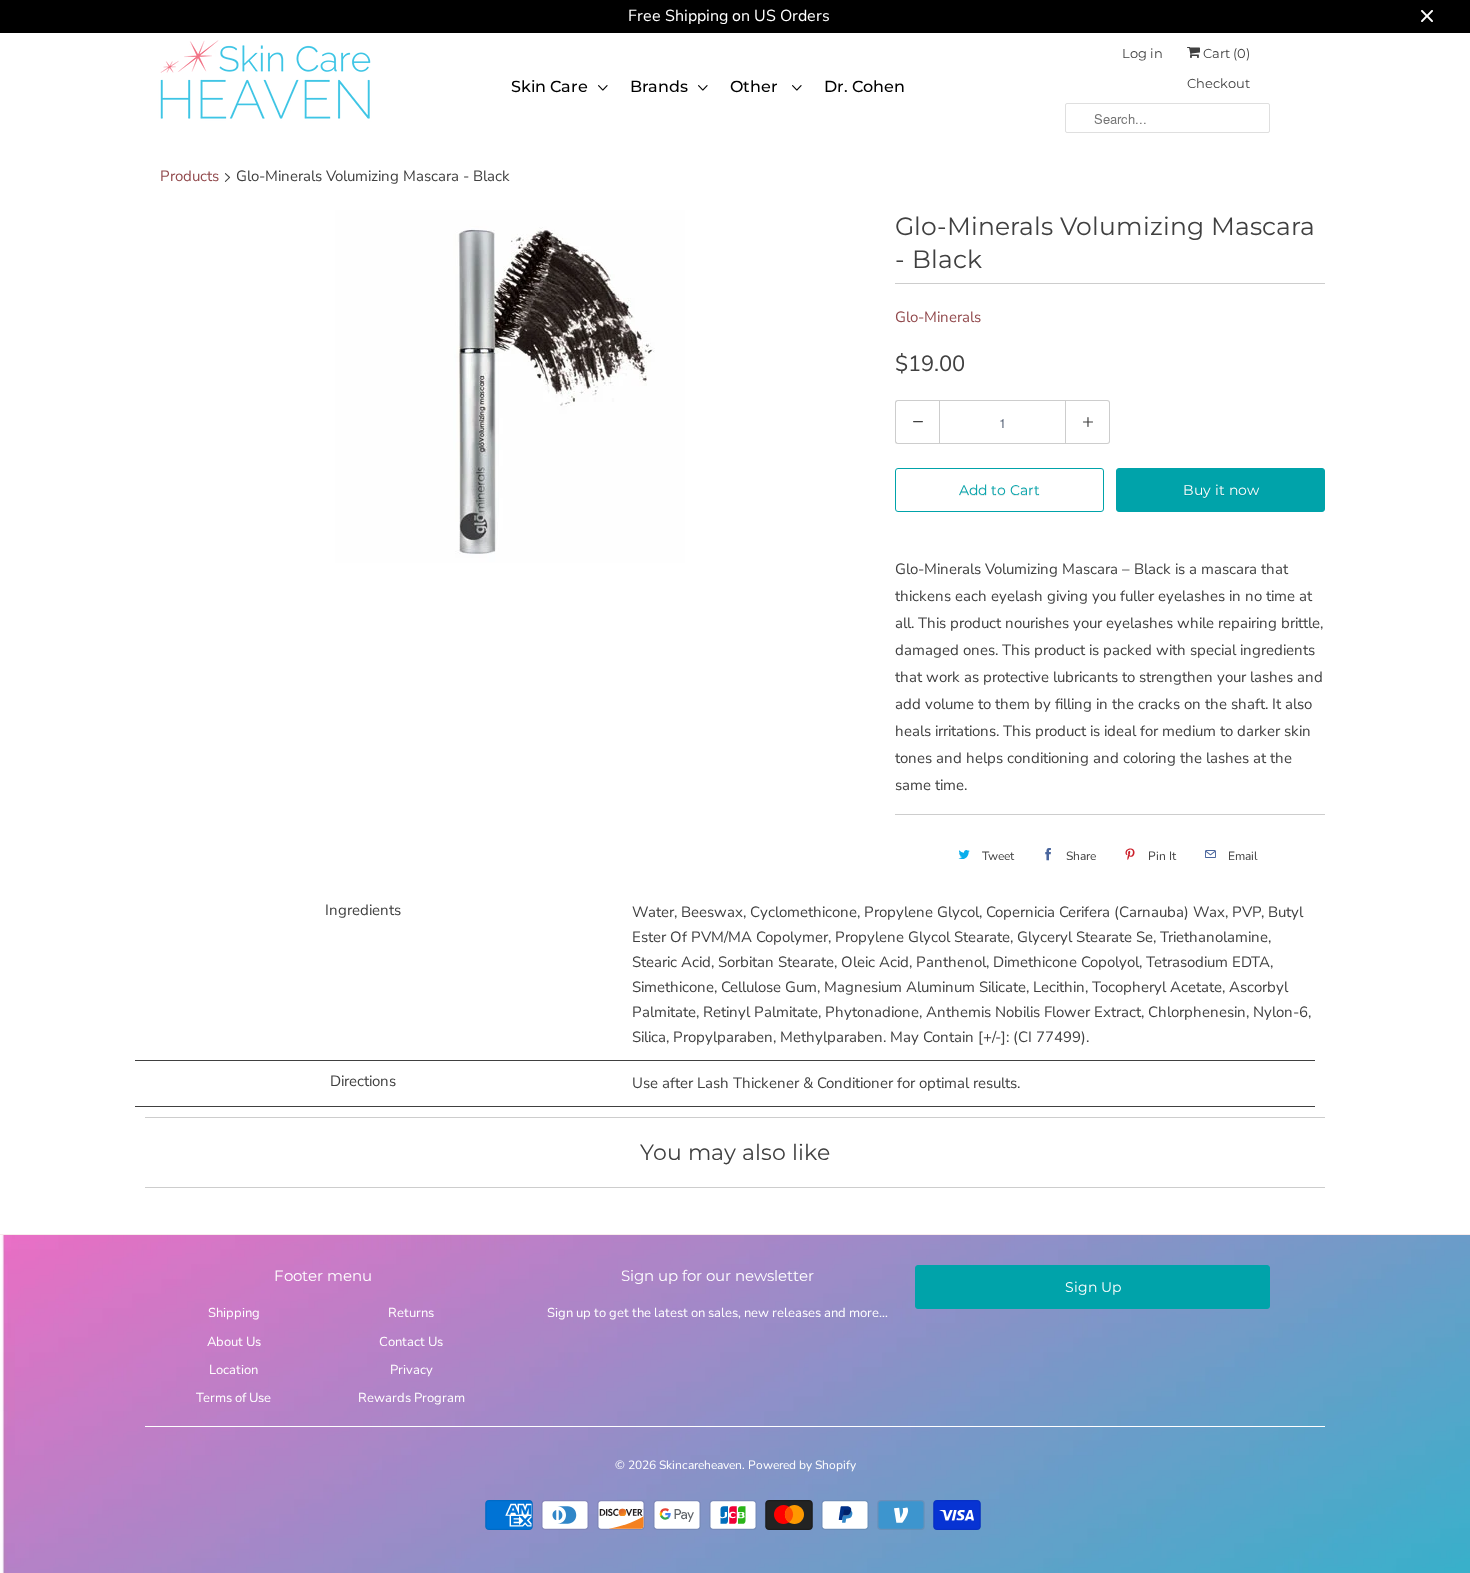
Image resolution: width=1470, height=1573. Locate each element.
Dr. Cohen (864, 86)
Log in (1142, 53)
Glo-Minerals (938, 317)
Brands (659, 86)
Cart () (1225, 53)
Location (233, 1370)
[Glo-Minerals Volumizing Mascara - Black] (510, 386)
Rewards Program (411, 1398)
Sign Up (1093, 1287)
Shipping (234, 1313)
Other (756, 86)
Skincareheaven (700, 1465)
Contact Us (411, 1342)
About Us (234, 1342)
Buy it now (1221, 490)
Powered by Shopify (802, 1465)
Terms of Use (233, 1398)
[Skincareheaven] (265, 121)
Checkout (1218, 83)
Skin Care (549, 86)
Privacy (411, 1370)
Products (189, 176)
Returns (411, 1313)
